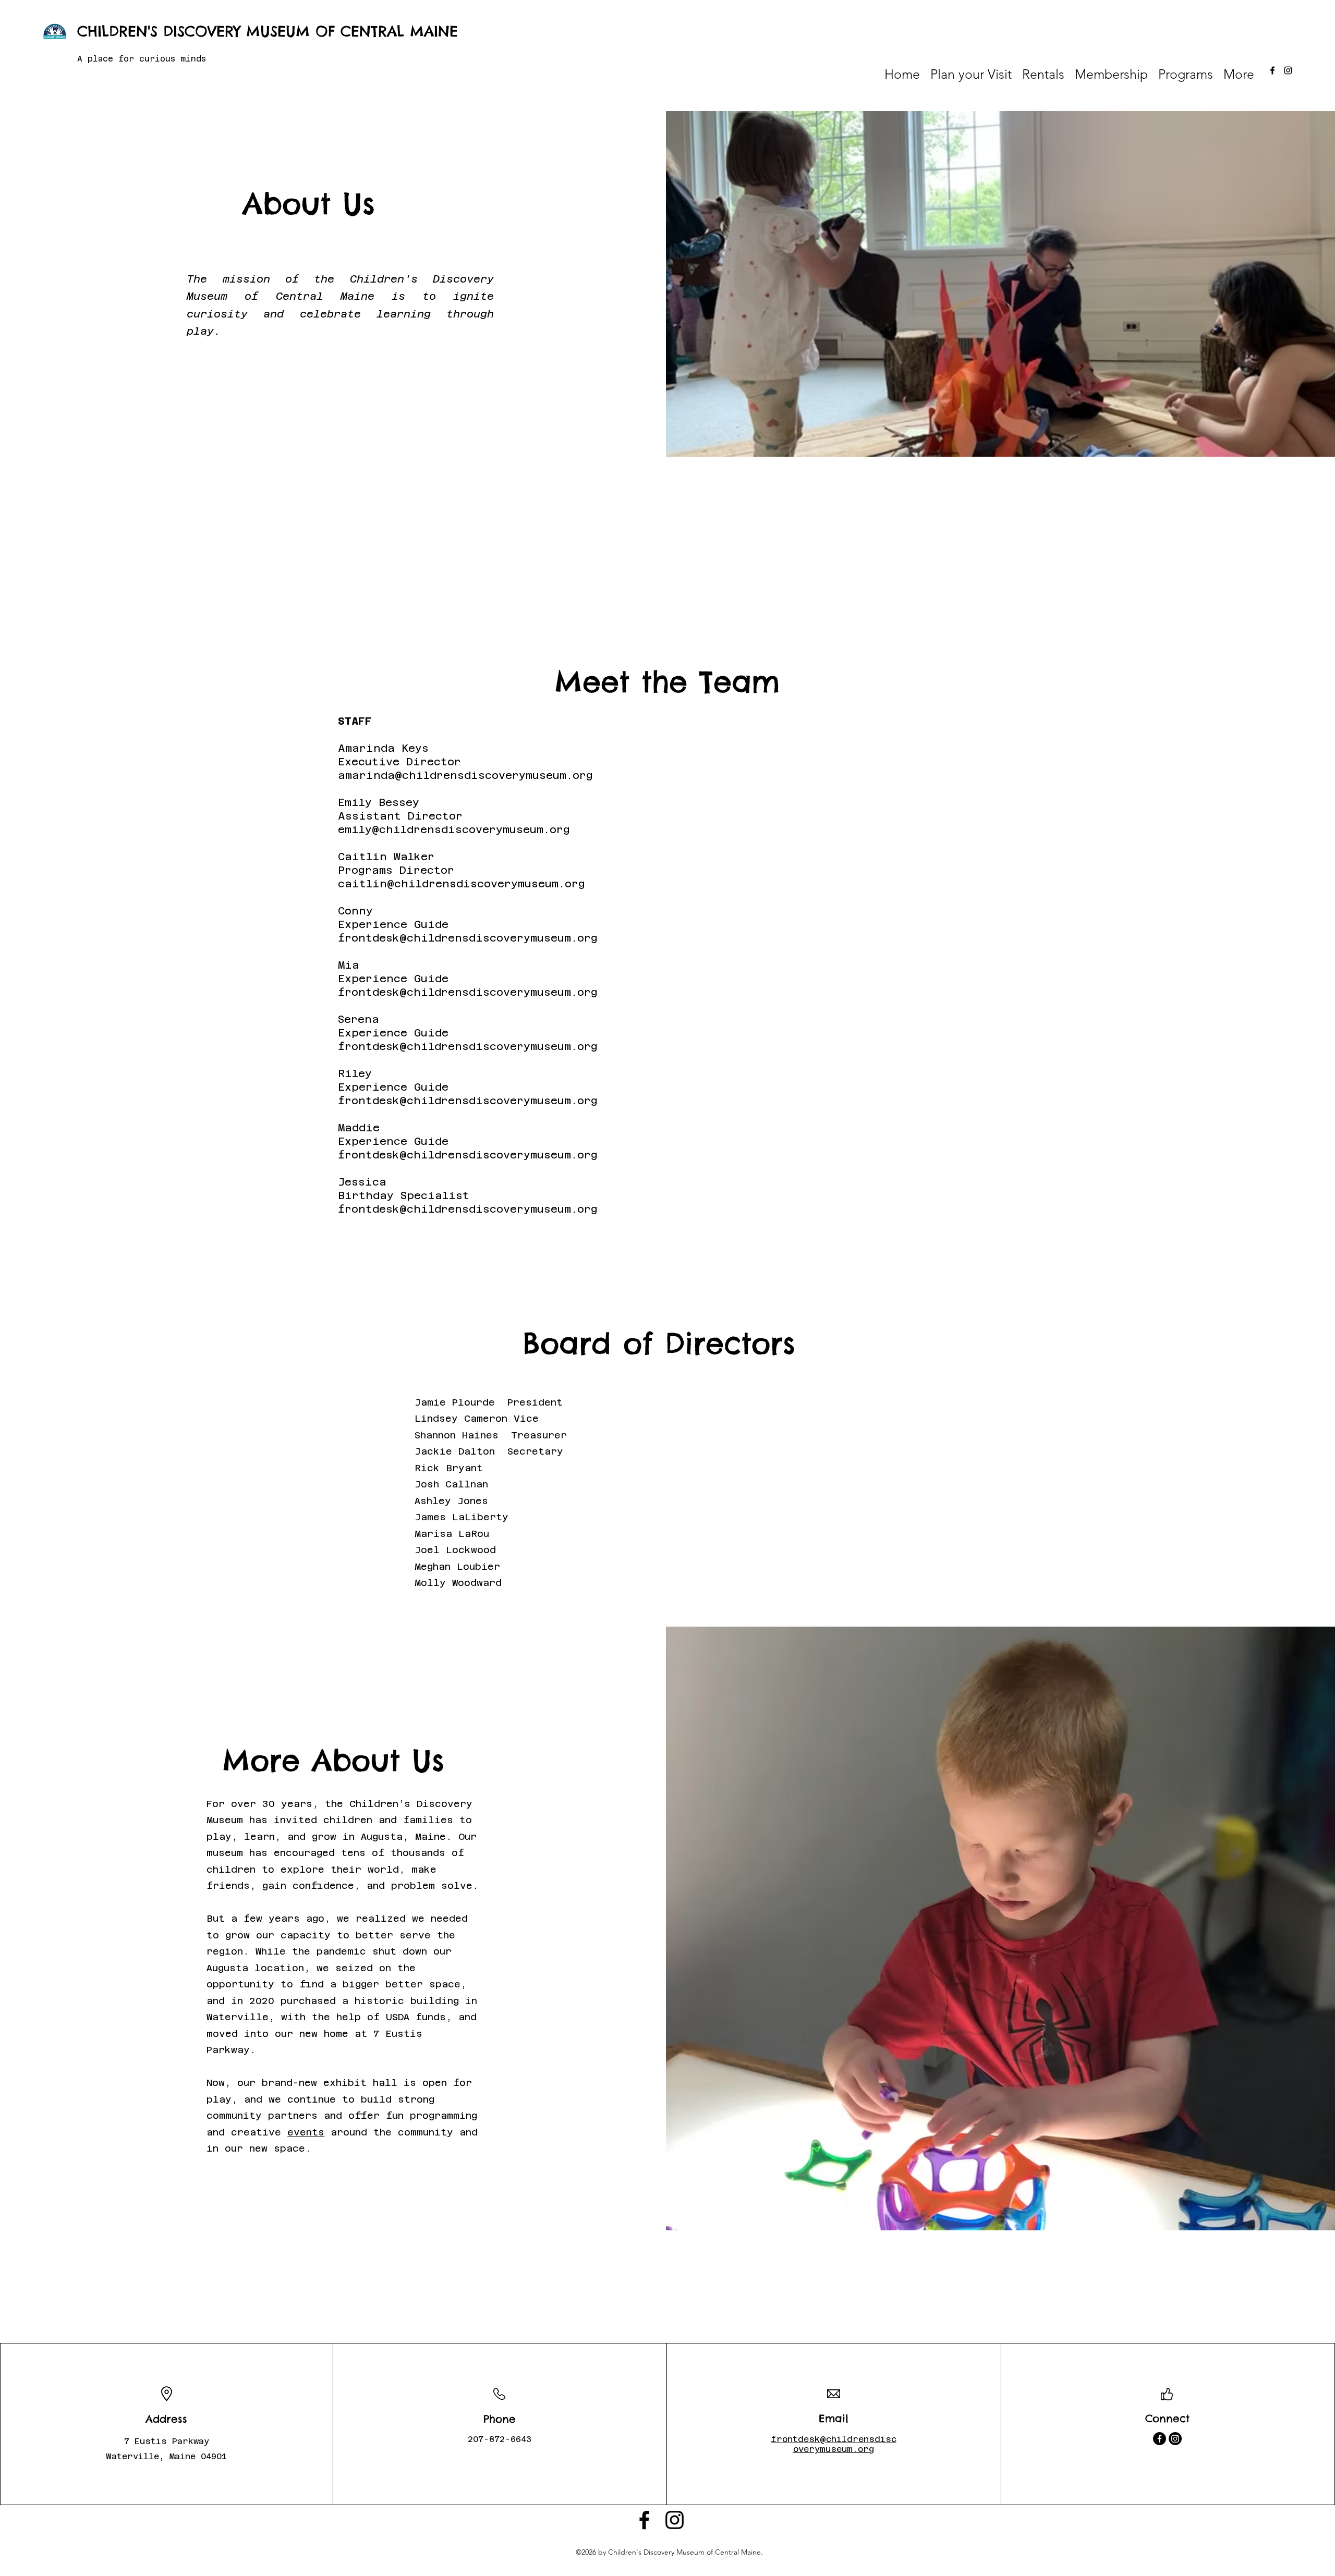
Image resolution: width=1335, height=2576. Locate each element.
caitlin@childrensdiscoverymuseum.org (462, 884)
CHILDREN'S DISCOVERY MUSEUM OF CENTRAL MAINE (268, 31)
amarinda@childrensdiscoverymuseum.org (465, 775)
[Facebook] (1272, 70)
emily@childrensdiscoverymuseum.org (454, 829)
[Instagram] (1288, 70)
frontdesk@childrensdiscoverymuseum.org (468, 938)
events (306, 2132)
